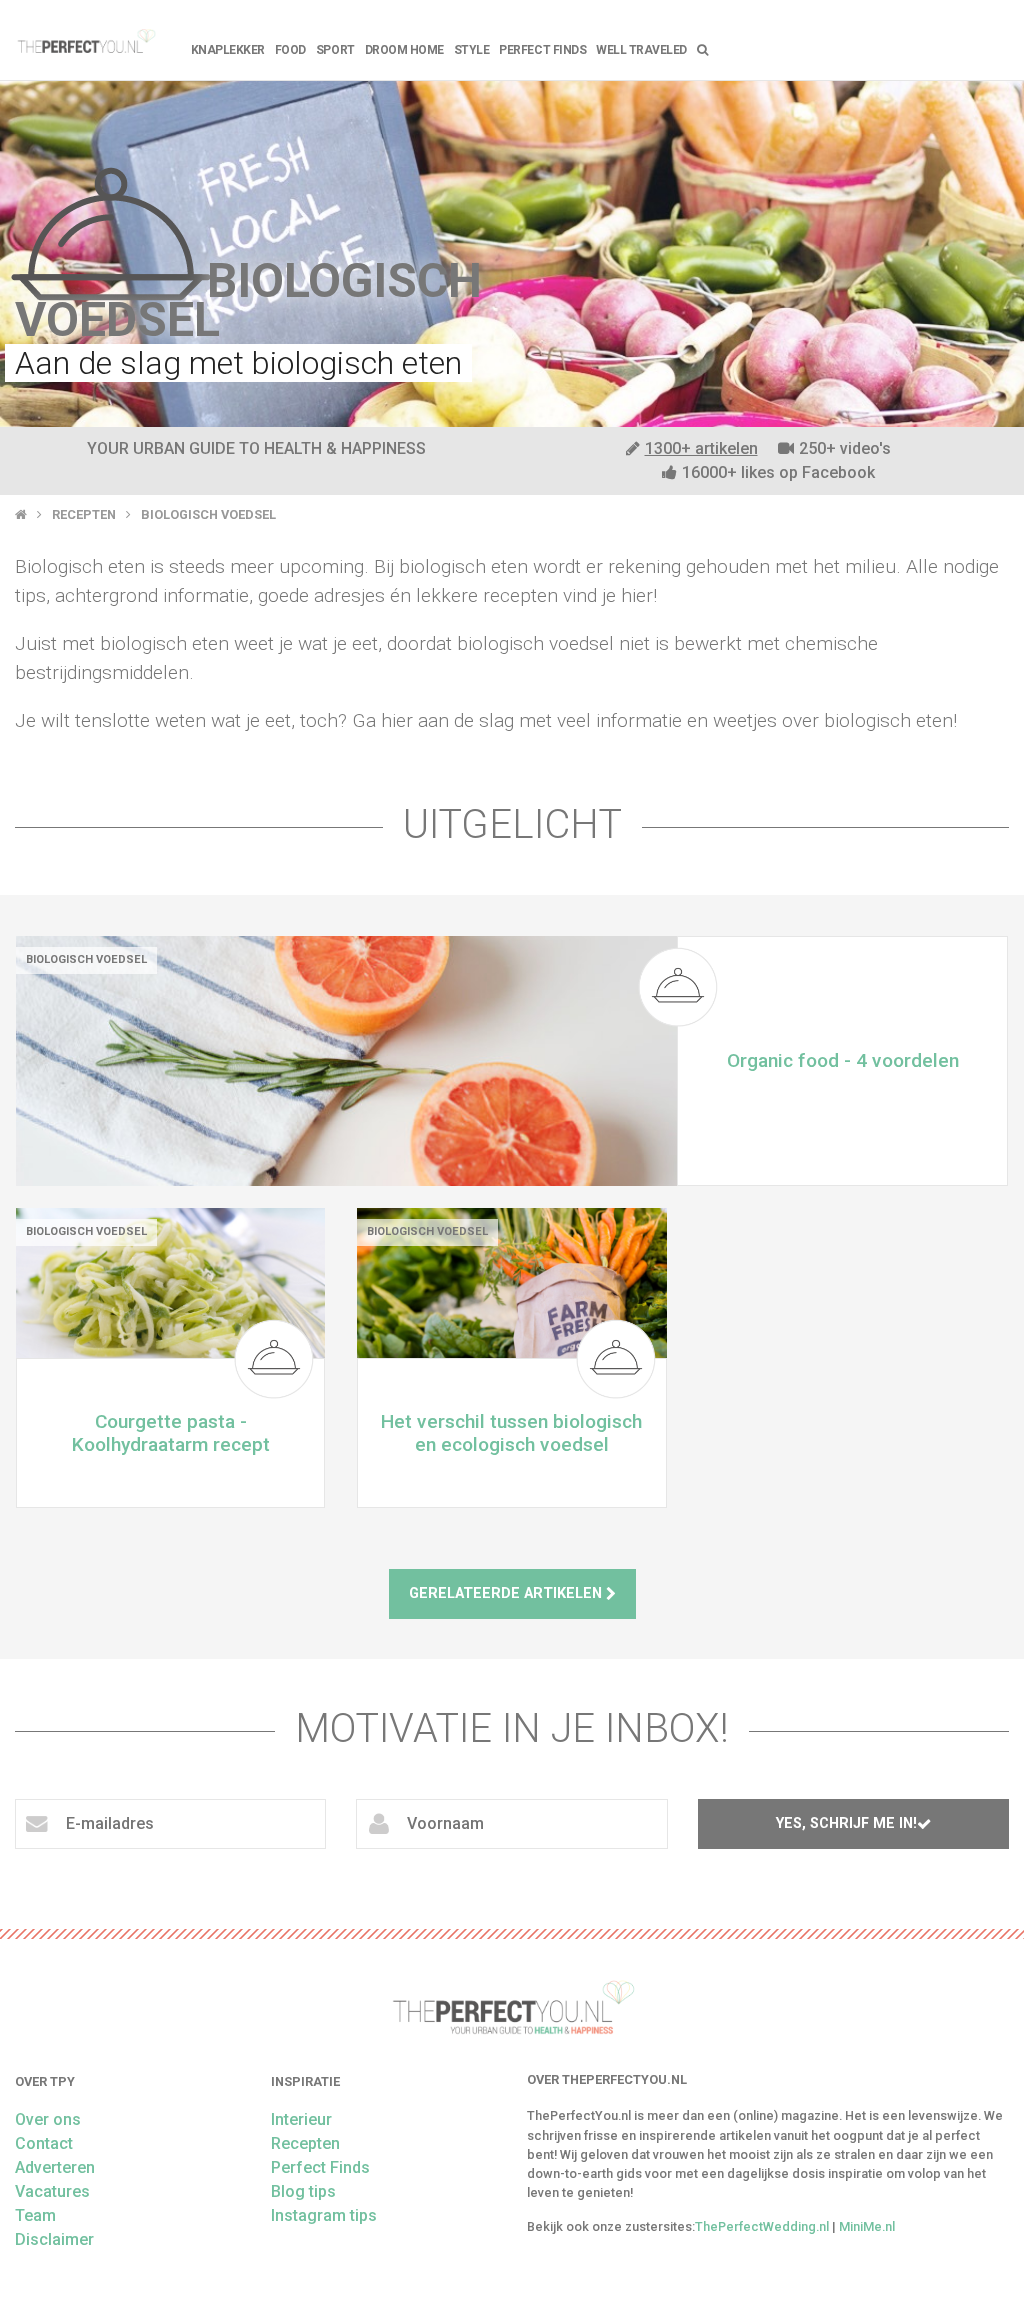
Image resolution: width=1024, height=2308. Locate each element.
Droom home (404, 50)
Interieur (301, 2119)
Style (472, 50)
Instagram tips (324, 2215)
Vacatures (52, 2191)
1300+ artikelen (701, 448)
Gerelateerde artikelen (507, 1593)
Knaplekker (228, 50)
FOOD (290, 50)
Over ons (48, 2119)
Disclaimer (54, 2239)
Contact (44, 2143)
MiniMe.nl (867, 2226)
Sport (335, 50)
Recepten (84, 514)
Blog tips (303, 2191)
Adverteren (55, 2167)
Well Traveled (641, 50)
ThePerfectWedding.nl (762, 2226)
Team (35, 2215)
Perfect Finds (542, 50)
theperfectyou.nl (85, 40)
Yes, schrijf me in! (846, 1823)
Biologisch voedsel (208, 514)
